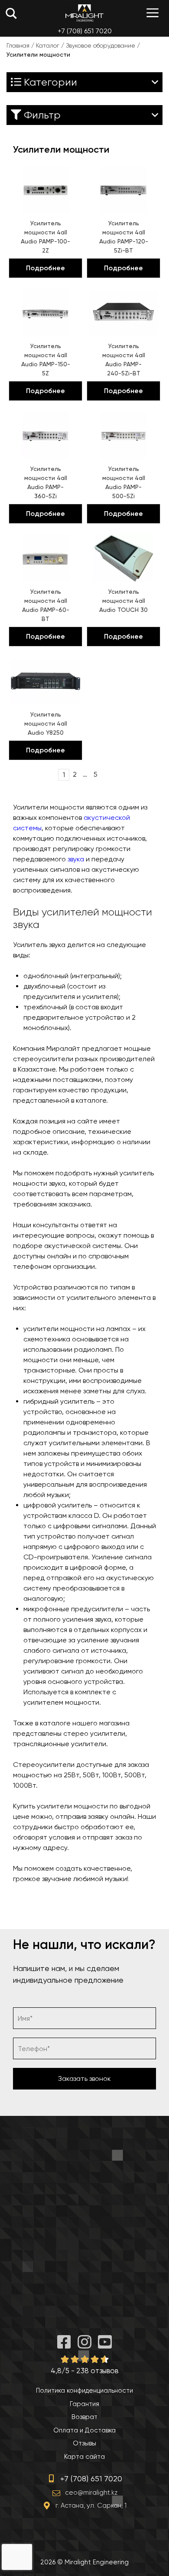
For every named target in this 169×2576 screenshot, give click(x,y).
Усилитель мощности (123, 601)
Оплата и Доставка (84, 2430)
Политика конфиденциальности (84, 2390)
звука (76, 859)
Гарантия (84, 2404)
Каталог (48, 45)
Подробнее (45, 268)
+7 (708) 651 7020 (85, 31)
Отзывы (84, 2443)
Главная (18, 45)
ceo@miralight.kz (91, 2493)
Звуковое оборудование (101, 45)
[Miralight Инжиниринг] (84, 13)
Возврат (84, 2417)
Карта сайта (84, 2457)
